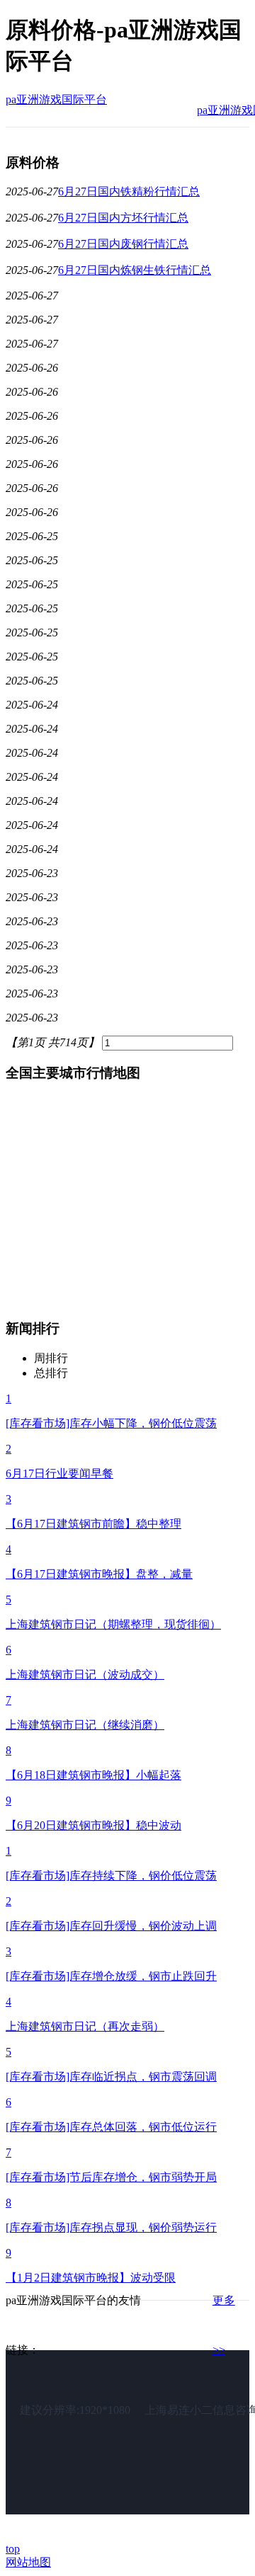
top (13, 2549)
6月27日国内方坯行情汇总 (123, 218)
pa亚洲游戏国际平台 (56, 99)
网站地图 (28, 2562)
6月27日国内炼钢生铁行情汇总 (135, 270)
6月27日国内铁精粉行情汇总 (129, 191)
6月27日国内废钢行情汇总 (123, 244)
